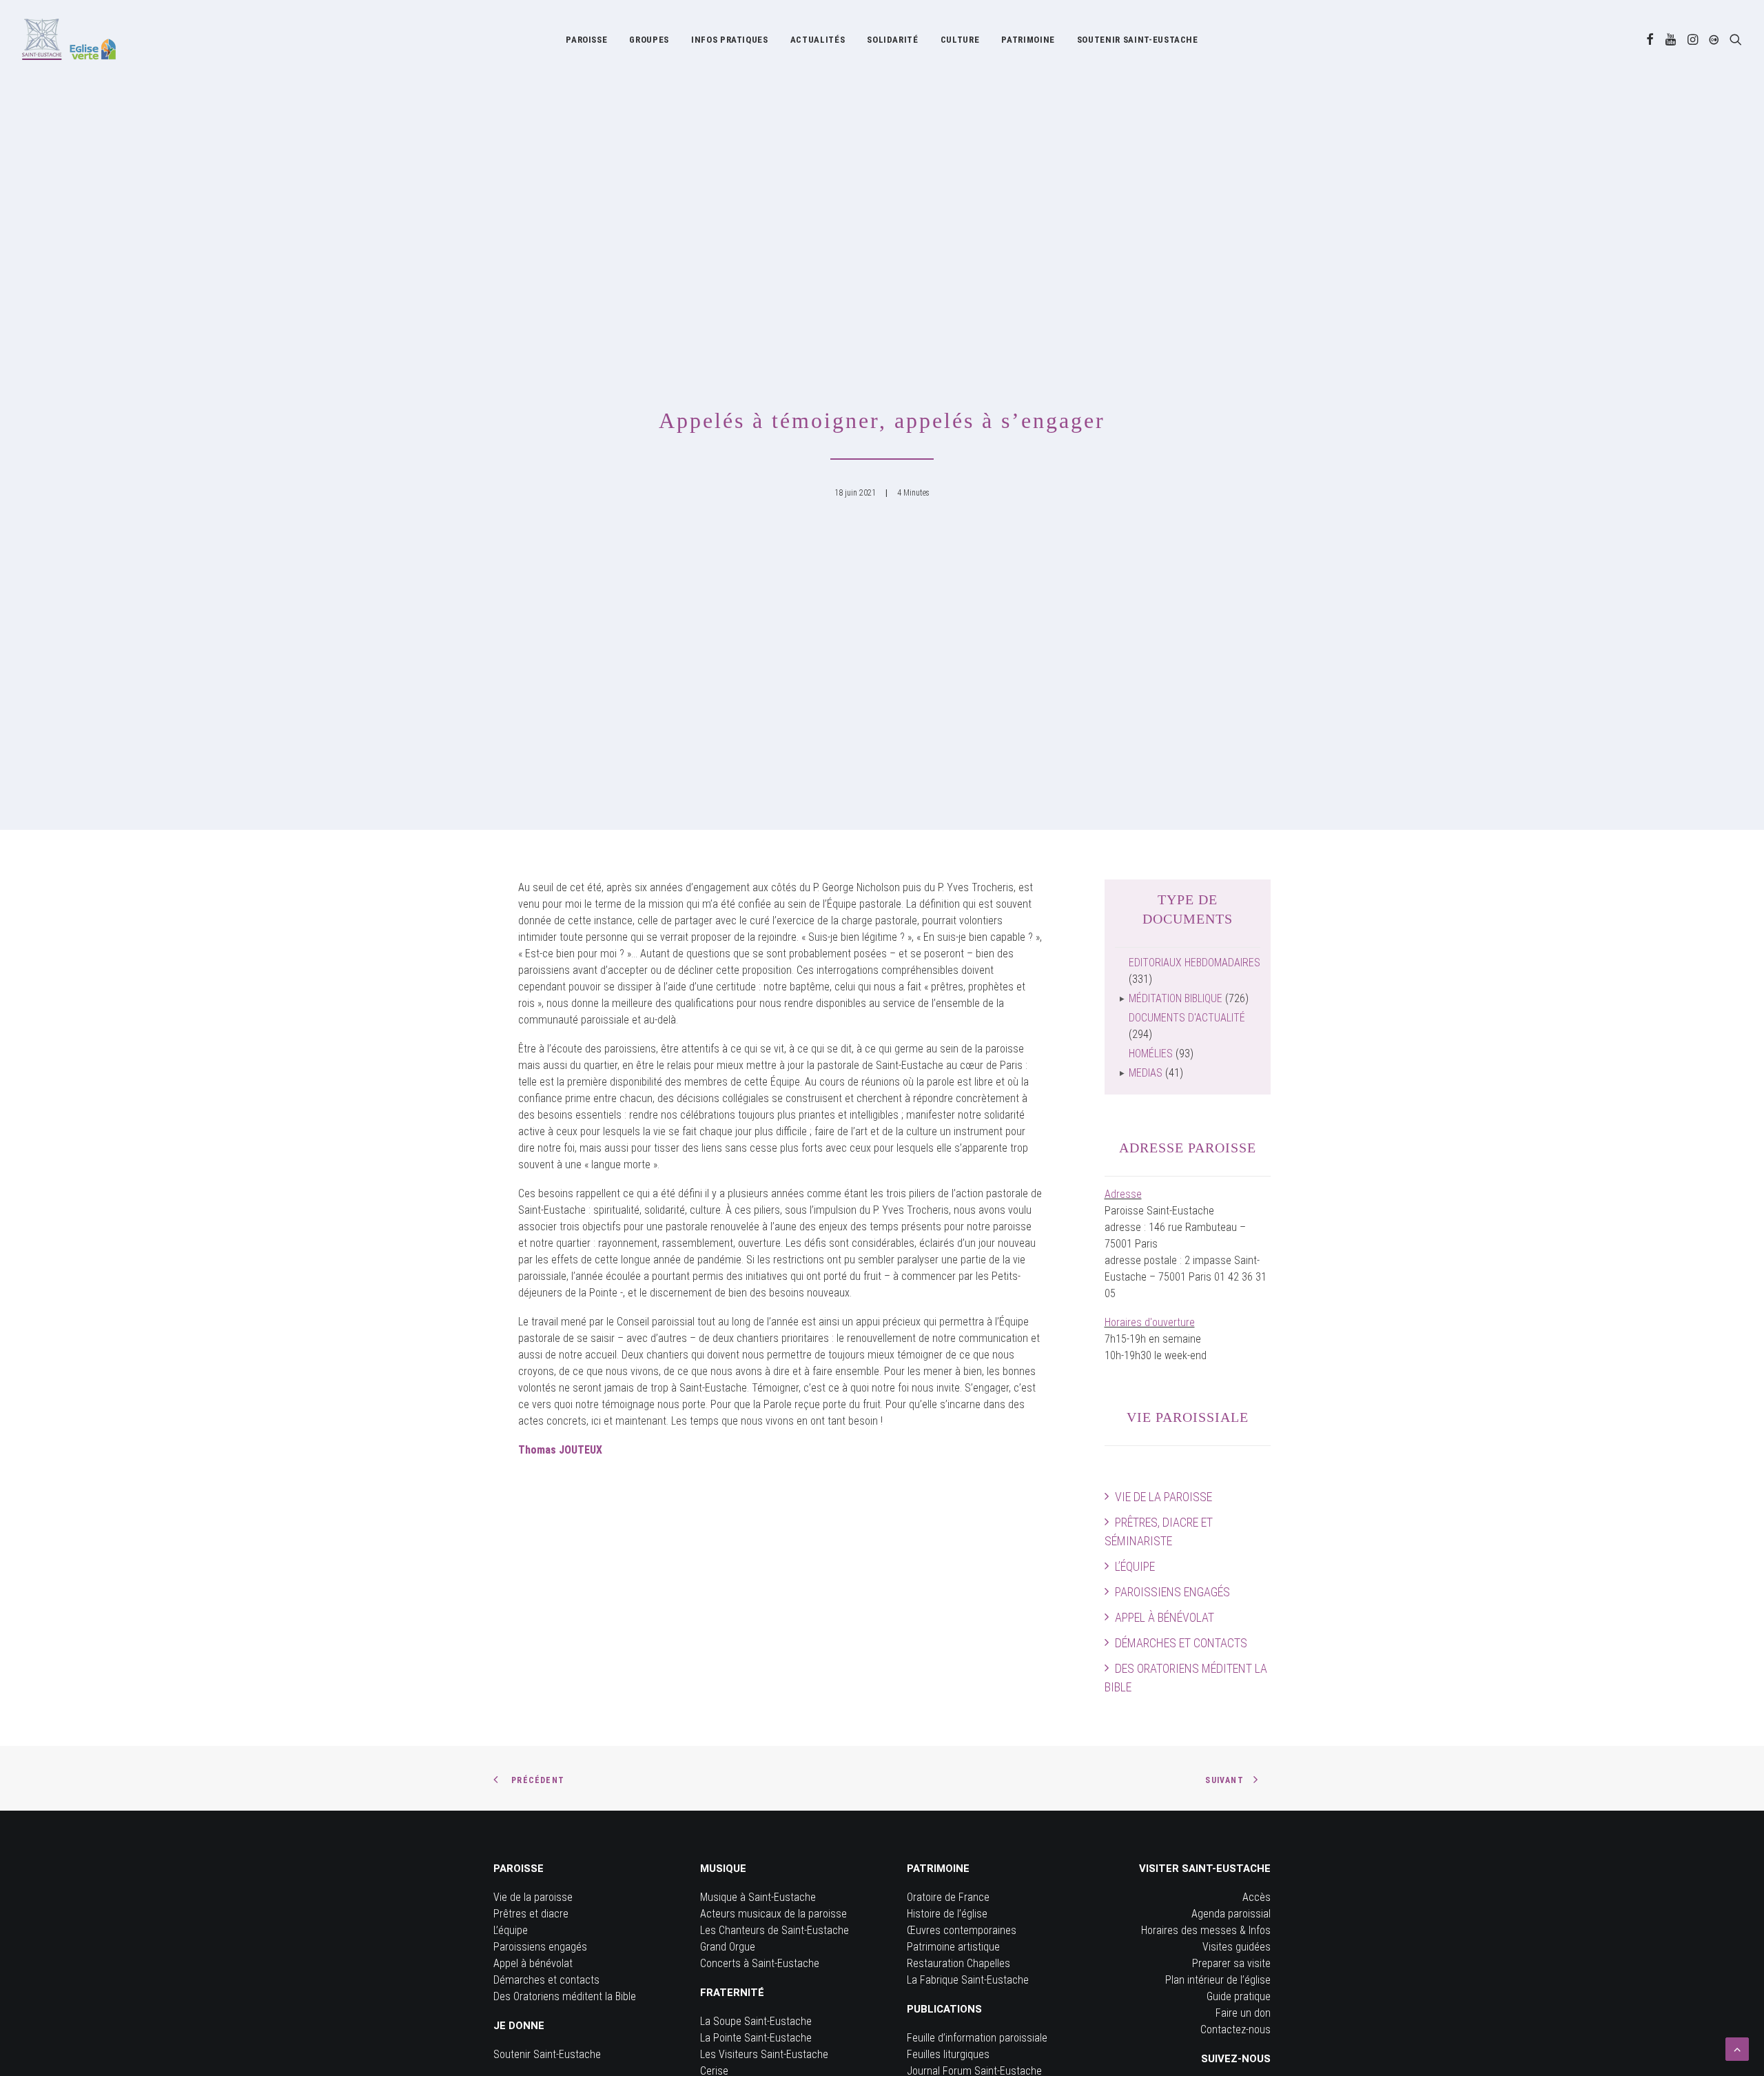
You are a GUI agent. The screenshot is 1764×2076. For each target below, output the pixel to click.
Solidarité (893, 40)
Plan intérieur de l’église (1218, 1980)
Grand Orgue (728, 1947)
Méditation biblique (1176, 998)
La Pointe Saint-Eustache (756, 2038)
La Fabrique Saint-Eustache (968, 1980)
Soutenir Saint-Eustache (547, 2054)
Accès (1257, 1897)
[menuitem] (586, 39)
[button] (1650, 39)
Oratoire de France (948, 1897)
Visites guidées (1237, 1947)
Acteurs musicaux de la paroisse (773, 1914)
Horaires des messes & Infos (1206, 1930)
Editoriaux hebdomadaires (1194, 963)
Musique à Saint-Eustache (758, 1897)
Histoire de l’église (947, 1914)
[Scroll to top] (1737, 2048)
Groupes (649, 40)
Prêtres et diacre (531, 1914)
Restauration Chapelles (958, 1963)
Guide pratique (1239, 1996)
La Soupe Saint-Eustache (756, 2021)
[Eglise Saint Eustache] (69, 39)
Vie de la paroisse (1163, 1497)
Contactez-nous (1235, 2029)
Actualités (818, 40)
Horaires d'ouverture (1150, 1322)
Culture (960, 40)
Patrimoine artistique (953, 1947)
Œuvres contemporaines (962, 1930)
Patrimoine (1028, 40)
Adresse (1123, 1194)
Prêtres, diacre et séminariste (1159, 1531)
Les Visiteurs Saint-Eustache (764, 2054)
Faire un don (1243, 2013)
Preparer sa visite (1231, 1963)
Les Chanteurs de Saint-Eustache (775, 1930)
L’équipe (1135, 1566)
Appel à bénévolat (1165, 1617)
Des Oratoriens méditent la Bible (1186, 1678)
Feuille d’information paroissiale (977, 2038)
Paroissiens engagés (1172, 1592)
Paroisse (586, 40)
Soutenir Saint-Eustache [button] (1138, 40)
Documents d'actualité (1187, 1018)
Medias (1146, 1073)
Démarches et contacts (1181, 1643)
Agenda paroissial (1231, 1914)
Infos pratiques (730, 40)
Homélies (1151, 1054)
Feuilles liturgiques (948, 2054)
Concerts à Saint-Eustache (760, 1963)
